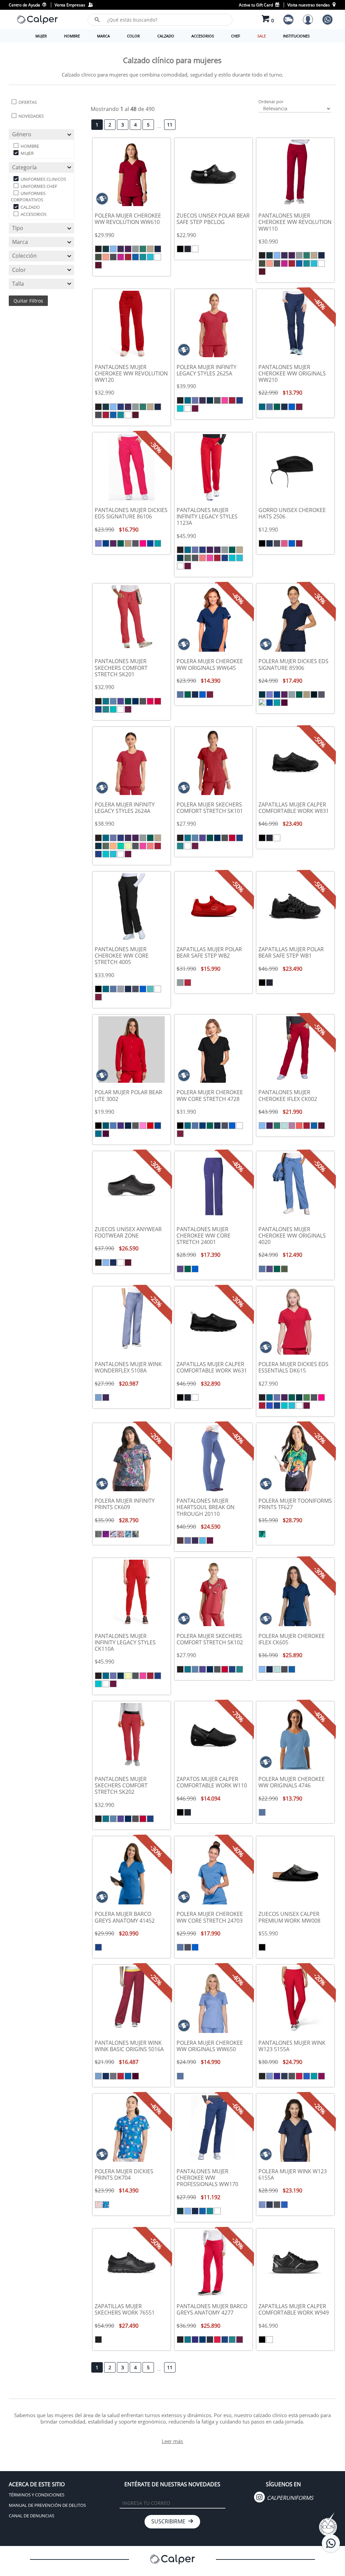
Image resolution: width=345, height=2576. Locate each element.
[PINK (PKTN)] (202, 558)
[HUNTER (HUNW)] (277, 407)
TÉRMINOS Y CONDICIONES (37, 2495)
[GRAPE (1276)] (121, 701)
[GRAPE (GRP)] (121, 249)
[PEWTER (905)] (210, 2340)
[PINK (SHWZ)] (262, 703)
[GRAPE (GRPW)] (180, 1269)
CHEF (236, 36)
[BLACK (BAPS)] (180, 400)
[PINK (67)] (150, 701)
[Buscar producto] (97, 20)
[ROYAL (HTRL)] (270, 1406)
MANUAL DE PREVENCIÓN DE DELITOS (47, 2505)
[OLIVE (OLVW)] (284, 1269)
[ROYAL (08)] (98, 709)
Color (19, 270)
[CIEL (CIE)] (113, 249)
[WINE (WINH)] (210, 1540)
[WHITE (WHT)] (158, 257)
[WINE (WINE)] (321, 2076)
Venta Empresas (71, 5)
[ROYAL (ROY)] (135, 257)
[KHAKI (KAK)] (150, 249)
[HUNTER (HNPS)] (232, 550)
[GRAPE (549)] (195, 2340)
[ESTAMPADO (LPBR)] (121, 1534)
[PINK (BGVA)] (299, 1126)
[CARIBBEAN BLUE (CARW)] (262, 407)
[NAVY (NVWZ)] (314, 695)
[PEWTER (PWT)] (113, 257)
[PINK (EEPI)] (121, 257)
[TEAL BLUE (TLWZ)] (158, 543)
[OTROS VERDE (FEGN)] (307, 1397)
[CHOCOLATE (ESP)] (180, 1540)
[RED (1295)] (158, 701)
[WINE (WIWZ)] (284, 703)
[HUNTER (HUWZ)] (121, 543)
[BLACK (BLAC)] (262, 2076)
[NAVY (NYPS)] (210, 400)
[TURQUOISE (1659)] (113, 709)
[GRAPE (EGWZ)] (113, 543)
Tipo (18, 228)
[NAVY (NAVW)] (284, 407)
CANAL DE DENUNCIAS (32, 2516)
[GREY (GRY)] (135, 249)
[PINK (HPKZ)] (143, 543)
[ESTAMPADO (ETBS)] (135, 1534)
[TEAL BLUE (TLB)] (143, 257)
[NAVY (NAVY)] (284, 2076)
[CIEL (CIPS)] (195, 400)
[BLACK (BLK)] (98, 249)
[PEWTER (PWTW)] (277, 543)
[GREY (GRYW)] (121, 989)
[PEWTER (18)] (143, 701)
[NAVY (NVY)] (113, 1263)
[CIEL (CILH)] (188, 1540)
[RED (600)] (217, 2340)
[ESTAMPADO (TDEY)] (106, 2205)
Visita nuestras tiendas (309, 5)
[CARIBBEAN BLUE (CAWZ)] (262, 695)
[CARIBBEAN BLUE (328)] (106, 701)
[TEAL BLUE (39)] (106, 709)
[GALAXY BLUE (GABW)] (202, 1126)
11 (170, 125)
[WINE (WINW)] (299, 407)
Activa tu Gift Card (256, 5)
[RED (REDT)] (299, 2076)
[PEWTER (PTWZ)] (135, 543)
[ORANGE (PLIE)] (113, 846)
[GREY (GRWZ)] (292, 695)
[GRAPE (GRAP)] (277, 2076)
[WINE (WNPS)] (195, 408)
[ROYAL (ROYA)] (307, 2076)
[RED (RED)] (128, 257)
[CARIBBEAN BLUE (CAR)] (106, 249)
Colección (24, 256)
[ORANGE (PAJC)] (106, 257)
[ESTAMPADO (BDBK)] (98, 2205)
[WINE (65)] (128, 709)
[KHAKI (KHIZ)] (128, 543)
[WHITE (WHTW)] (158, 989)
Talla (18, 284)
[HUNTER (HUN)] (143, 249)
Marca (20, 242)
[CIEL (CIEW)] (270, 407)
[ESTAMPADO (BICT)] (98, 1534)
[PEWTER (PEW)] (113, 2076)
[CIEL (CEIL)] (270, 2076)
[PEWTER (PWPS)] (217, 400)
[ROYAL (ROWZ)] (150, 543)
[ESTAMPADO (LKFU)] (262, 1534)
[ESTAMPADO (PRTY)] (106, 1534)
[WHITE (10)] (121, 709)
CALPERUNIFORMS (289, 2498)
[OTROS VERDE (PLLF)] (121, 846)
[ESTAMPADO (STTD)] (128, 1534)
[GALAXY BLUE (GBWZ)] (106, 543)
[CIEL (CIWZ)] (98, 543)
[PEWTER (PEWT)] (292, 2076)
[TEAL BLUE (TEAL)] (314, 2076)
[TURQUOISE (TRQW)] (150, 989)
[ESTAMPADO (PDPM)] (113, 1534)
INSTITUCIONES (296, 36)
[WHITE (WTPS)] (188, 408)
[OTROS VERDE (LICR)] (128, 846)
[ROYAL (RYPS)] (240, 400)
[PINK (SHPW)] (284, 543)
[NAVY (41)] (135, 701)
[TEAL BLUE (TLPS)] (180, 408)
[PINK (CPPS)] (225, 400)
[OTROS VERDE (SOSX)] (284, 1126)
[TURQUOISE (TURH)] (202, 1540)
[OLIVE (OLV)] (98, 257)
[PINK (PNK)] (143, 1126)
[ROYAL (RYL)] (128, 2076)
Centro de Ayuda (25, 5)
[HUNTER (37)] (128, 701)
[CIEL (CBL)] (98, 1397)
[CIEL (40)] (113, 701)
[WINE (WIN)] (98, 265)
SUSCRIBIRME (170, 2521)
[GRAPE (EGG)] (128, 249)
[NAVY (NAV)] (158, 249)
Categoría (24, 167)
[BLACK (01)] (98, 701)
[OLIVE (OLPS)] (188, 558)
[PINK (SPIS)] (292, 1126)
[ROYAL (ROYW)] (292, 407)
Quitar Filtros (28, 301)
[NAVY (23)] (202, 2340)
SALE (262, 36)
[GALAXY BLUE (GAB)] (121, 407)
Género (22, 134)
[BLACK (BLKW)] (262, 543)
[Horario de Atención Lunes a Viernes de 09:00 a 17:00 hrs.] (331, 2543)
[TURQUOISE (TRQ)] (150, 257)
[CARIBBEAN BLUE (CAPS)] (188, 400)
